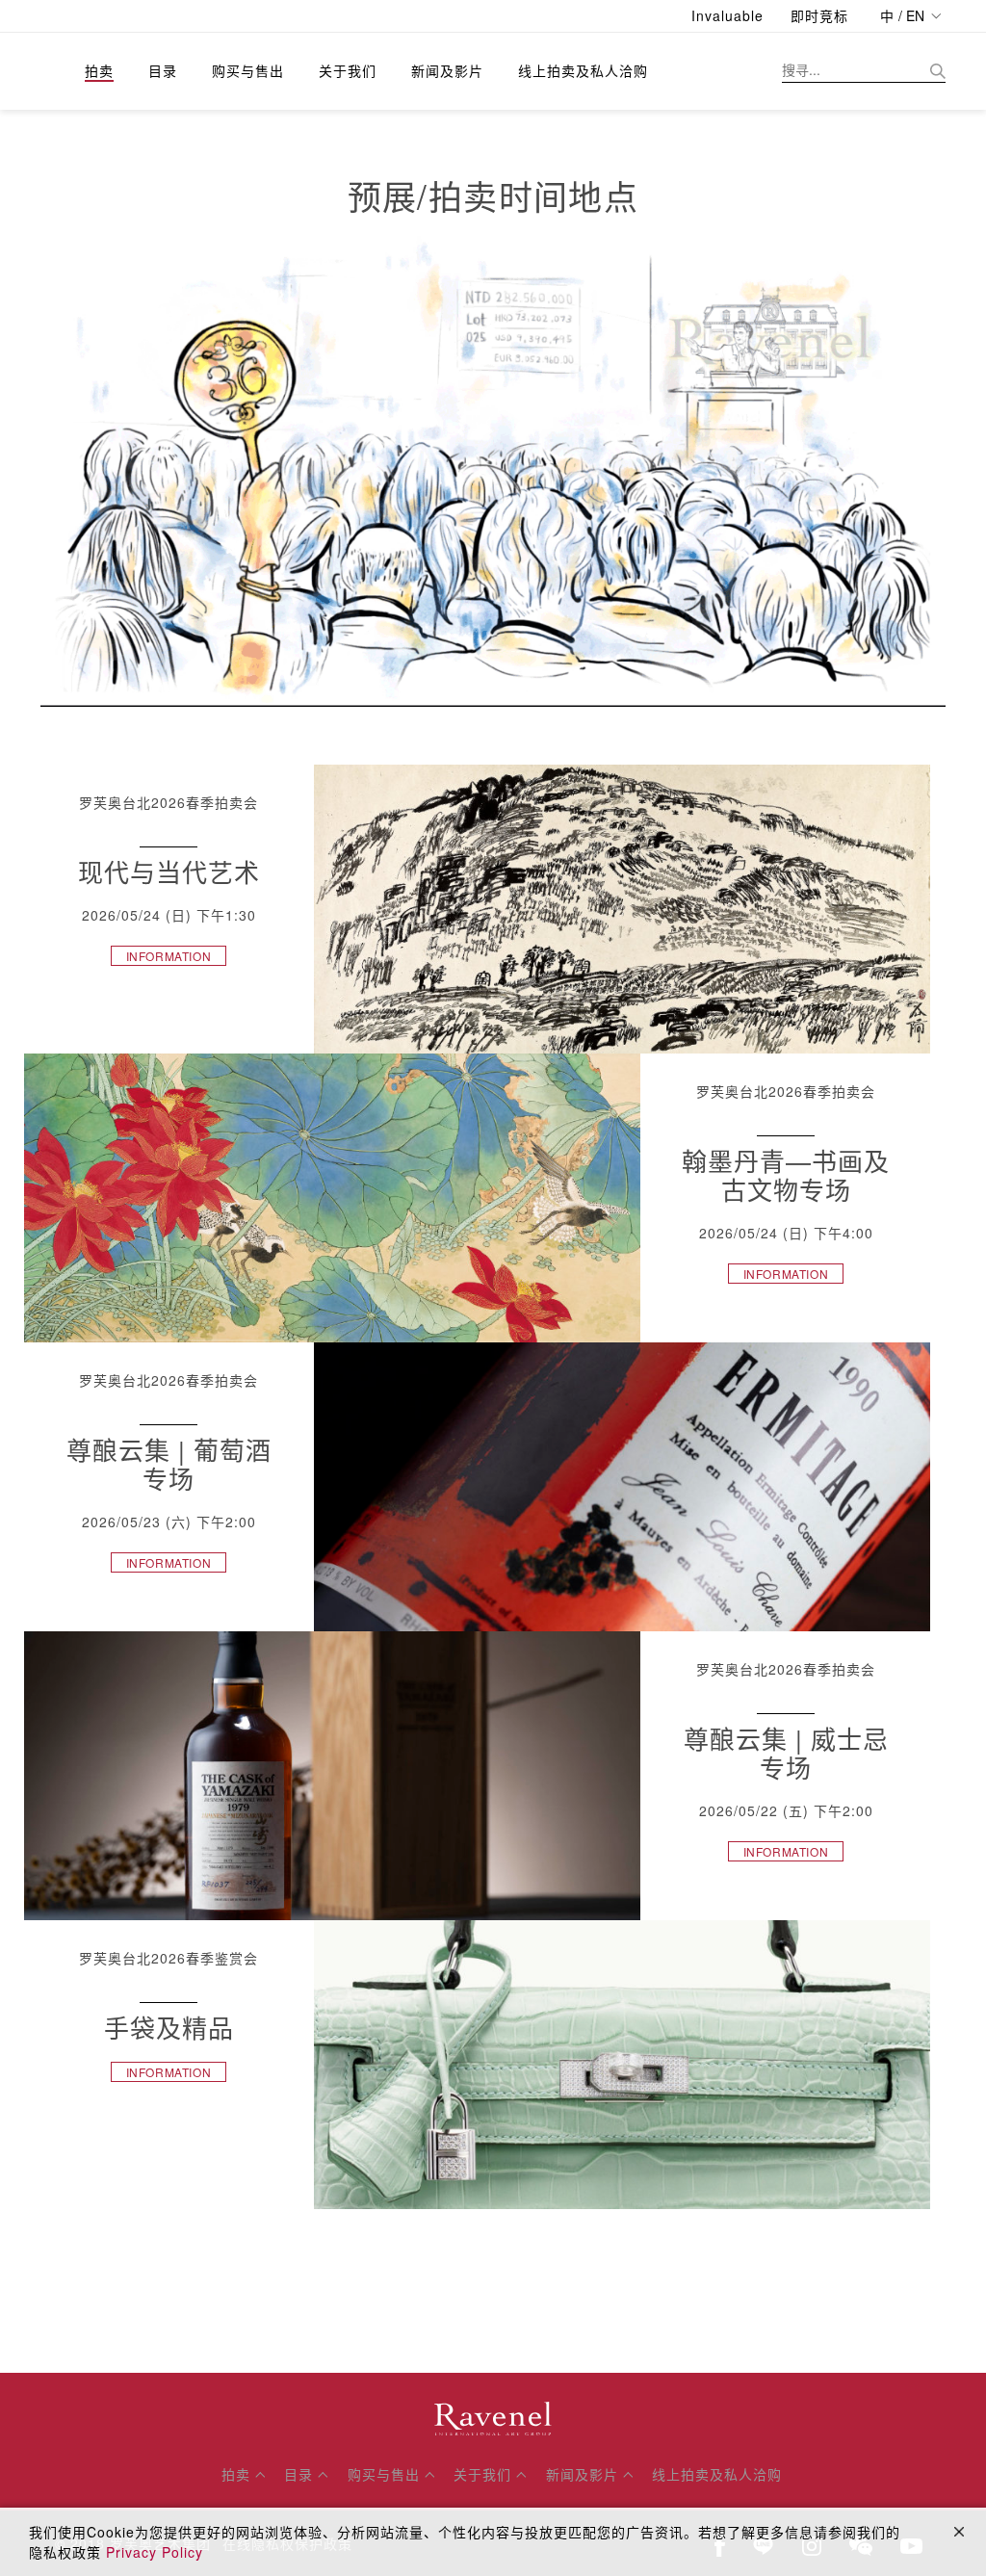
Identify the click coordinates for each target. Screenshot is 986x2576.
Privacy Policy (155, 2552)
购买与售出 (248, 70)
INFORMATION (169, 956)
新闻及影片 (447, 70)
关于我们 (348, 70)
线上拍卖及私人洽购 (583, 70)
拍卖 (99, 70)
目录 (163, 70)
